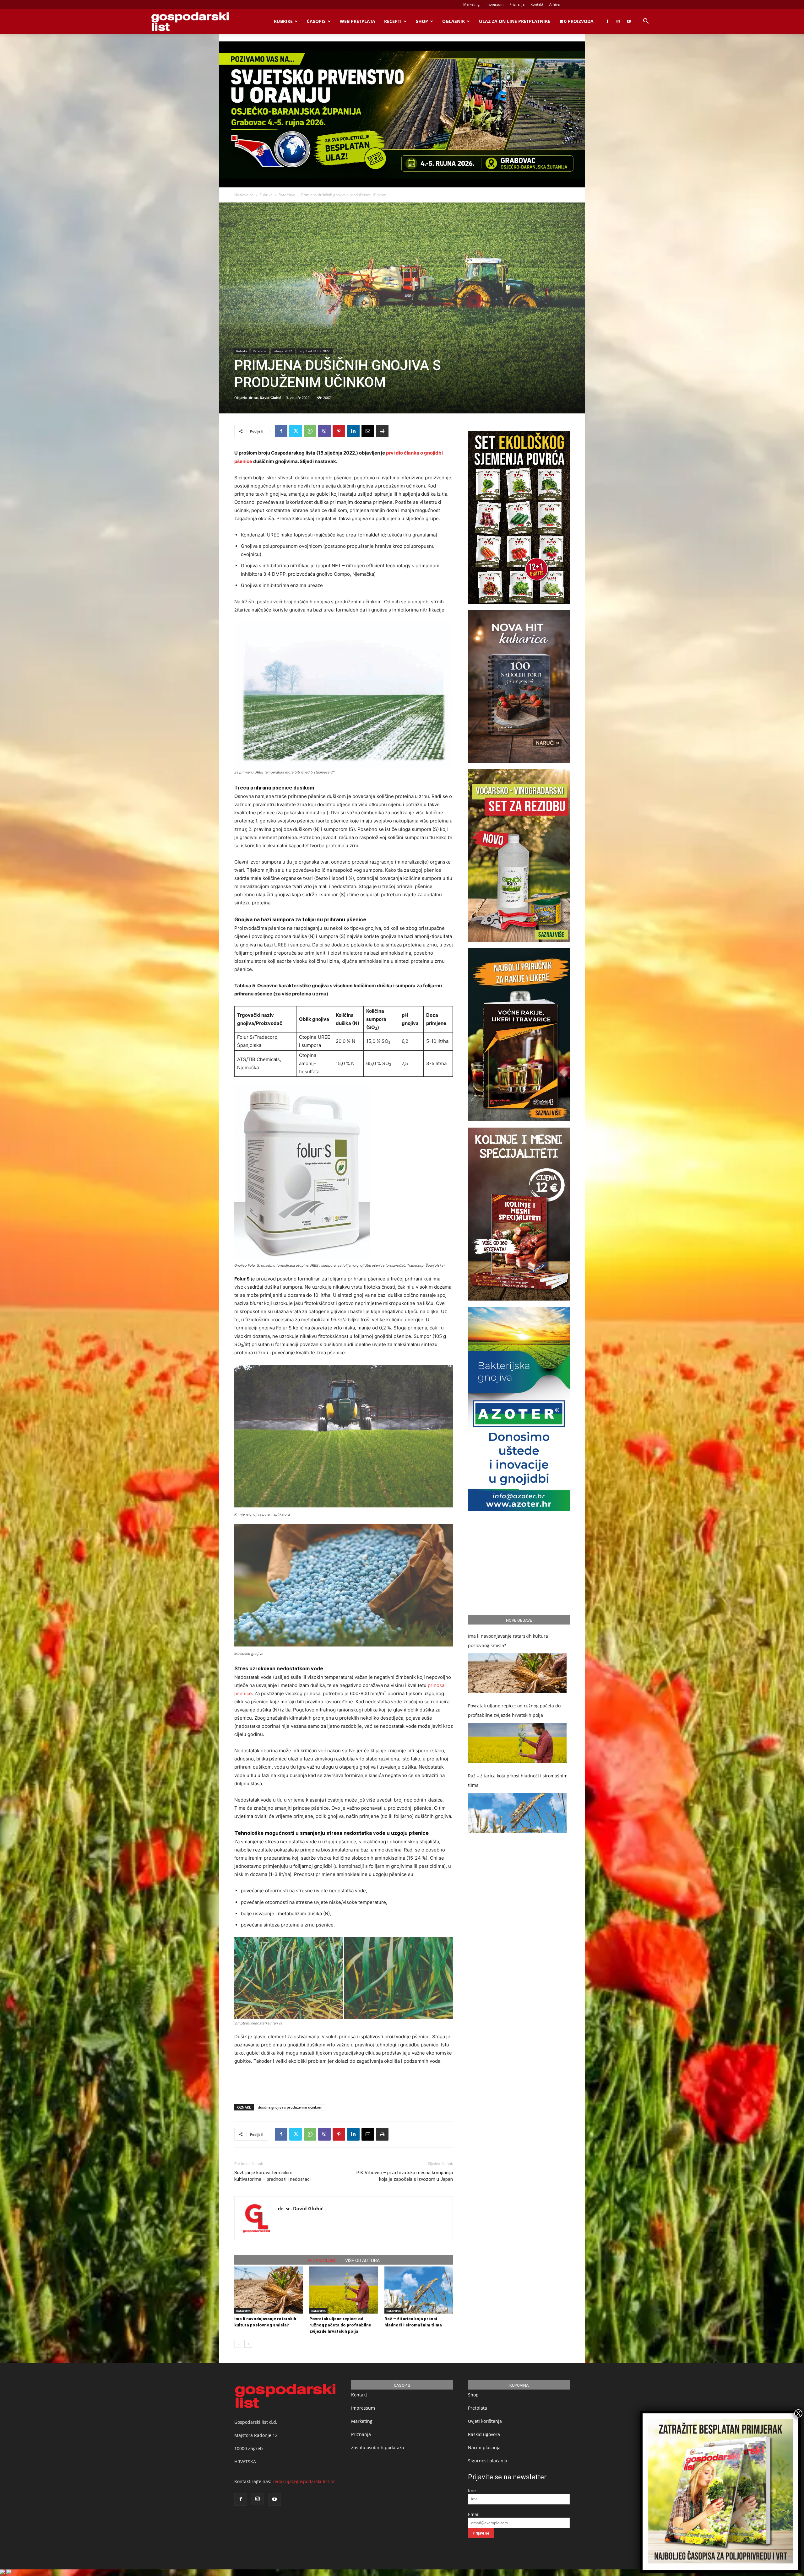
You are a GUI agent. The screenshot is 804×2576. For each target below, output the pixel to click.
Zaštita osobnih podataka (378, 2447)
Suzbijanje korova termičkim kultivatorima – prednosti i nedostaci (272, 2176)
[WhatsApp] (310, 431)
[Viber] (324, 431)
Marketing (471, 4)
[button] (646, 22)
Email (474, 2514)
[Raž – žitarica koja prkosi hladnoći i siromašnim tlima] (419, 2290)
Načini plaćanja (484, 2447)
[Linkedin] (353, 431)
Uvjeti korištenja (485, 2421)
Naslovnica (244, 195)
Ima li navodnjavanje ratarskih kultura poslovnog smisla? (508, 1641)
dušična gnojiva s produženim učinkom (290, 2107)
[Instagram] (618, 21)
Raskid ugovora (484, 2434)
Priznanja (517, 4)
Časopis (316, 21)
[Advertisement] (344, 2083)
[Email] (368, 431)
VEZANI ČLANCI (323, 2261)
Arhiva (554, 4)
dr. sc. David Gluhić (265, 398)
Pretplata (478, 2408)
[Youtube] (629, 21)
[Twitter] (296, 431)
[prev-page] (238, 2344)
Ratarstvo (287, 195)
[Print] (382, 431)
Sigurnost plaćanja (488, 2461)
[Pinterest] (339, 431)
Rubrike (283, 21)
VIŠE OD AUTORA (362, 2261)
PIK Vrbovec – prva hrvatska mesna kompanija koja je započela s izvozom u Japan (405, 2176)
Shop (422, 21)
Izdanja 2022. (283, 351)
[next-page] (248, 2344)
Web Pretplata (358, 21)
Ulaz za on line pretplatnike (515, 21)
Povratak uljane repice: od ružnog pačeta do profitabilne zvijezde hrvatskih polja (340, 2325)
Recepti (393, 21)
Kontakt (537, 4)
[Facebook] (607, 21)
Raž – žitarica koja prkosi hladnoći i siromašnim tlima (518, 1780)
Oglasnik (454, 21)
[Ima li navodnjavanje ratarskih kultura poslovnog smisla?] (269, 2290)
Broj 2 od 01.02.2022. (315, 351)
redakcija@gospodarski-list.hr (304, 2481)
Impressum (494, 4)
